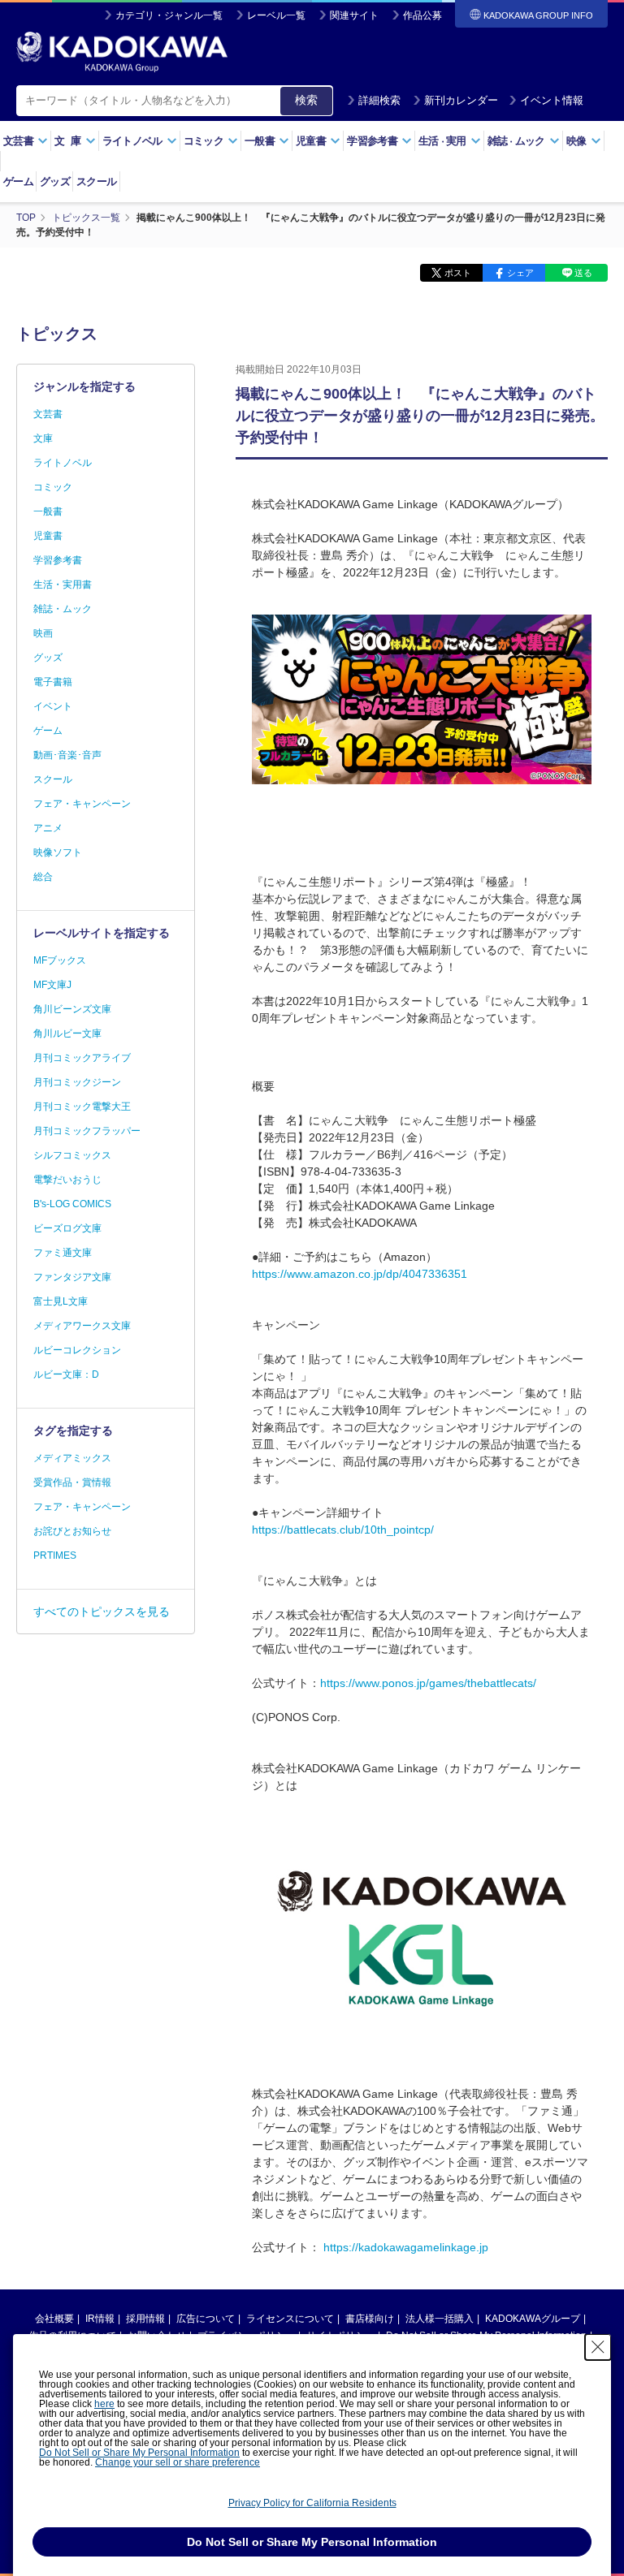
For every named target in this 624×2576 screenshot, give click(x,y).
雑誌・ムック (63, 609)
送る (583, 273)
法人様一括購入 (440, 2319)
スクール (96, 181)
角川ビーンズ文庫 (72, 1009)
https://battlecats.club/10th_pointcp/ (343, 1530)
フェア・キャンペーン (82, 804)
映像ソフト (58, 852)
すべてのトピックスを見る (102, 1612)
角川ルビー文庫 (67, 1033)
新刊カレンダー (461, 100)
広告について (206, 2319)
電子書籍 (53, 682)
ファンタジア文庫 (72, 1277)
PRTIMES (55, 1556)
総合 (43, 877)
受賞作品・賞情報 (72, 1482)
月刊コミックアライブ (82, 1058)
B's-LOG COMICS (72, 1204)
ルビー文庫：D (66, 1374)
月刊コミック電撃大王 (82, 1107)
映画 (43, 633)
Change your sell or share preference (178, 2462)
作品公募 (422, 15)
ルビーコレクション (77, 1350)
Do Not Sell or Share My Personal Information (139, 2453)
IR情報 (100, 2319)
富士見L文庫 (61, 1301)
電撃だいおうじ (67, 1180)
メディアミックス (72, 1458)
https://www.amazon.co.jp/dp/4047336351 (360, 1274)
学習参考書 (58, 560)
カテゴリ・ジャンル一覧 (169, 15)
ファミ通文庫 (63, 1253)
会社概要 (54, 2319)
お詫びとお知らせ (72, 1531)
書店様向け (370, 2319)
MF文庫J (52, 985)
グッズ (55, 181)
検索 (306, 100)
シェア (520, 273)
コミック (53, 487)
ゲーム (18, 181)
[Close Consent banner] (598, 2347)
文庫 (43, 438)
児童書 (48, 536)
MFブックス (60, 960)
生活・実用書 (63, 585)
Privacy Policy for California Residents (312, 2503)
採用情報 (145, 2319)
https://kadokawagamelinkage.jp (406, 2247)
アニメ (48, 828)
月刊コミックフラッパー (87, 1131)
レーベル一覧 (276, 15)
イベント (53, 706)
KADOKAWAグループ (533, 2319)
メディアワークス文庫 (82, 1326)
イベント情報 (552, 100)
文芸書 (48, 414)
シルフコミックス (72, 1155)
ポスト (458, 273)
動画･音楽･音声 (67, 755)
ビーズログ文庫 (67, 1228)
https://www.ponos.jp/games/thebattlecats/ (428, 1683)
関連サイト (354, 15)
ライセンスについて (290, 2319)
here (104, 2404)
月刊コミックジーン (77, 1082)
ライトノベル (63, 463)
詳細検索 (379, 100)
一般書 (48, 511)
